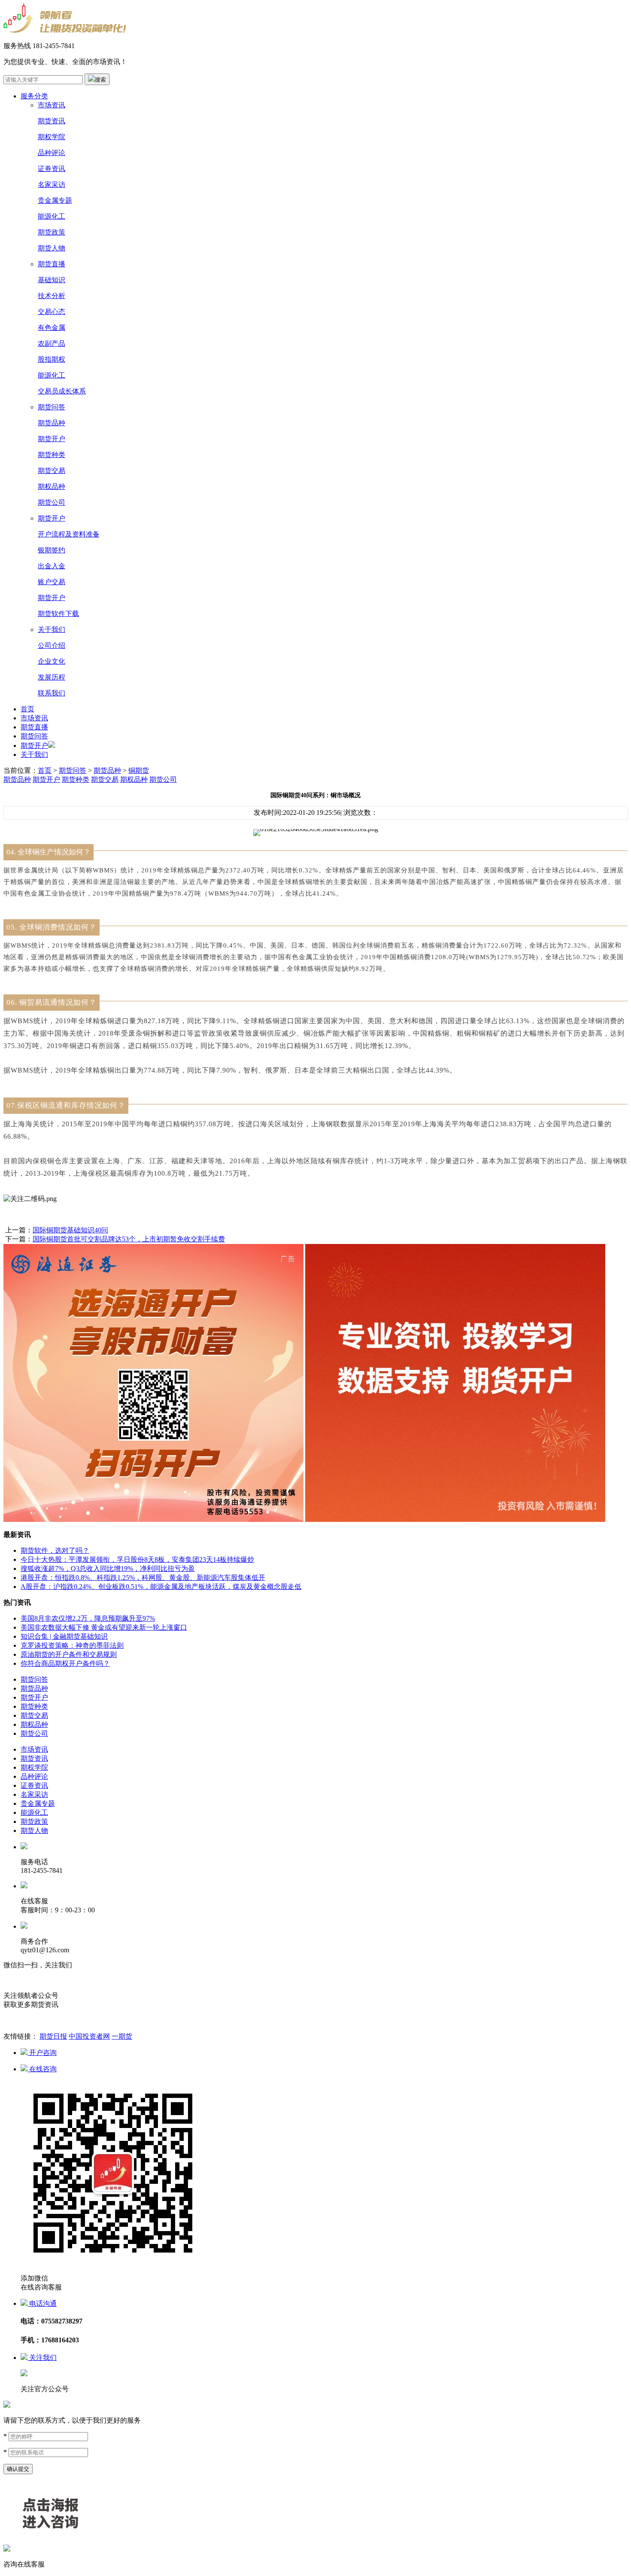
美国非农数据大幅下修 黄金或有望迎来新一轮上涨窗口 (104, 1627)
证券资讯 (52, 169)
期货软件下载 (58, 614)
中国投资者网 (89, 2036)
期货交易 (52, 471)
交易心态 (52, 312)
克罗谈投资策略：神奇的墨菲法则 (72, 1645)
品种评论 (52, 153)
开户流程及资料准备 (69, 534)
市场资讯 (52, 105)
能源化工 (52, 216)
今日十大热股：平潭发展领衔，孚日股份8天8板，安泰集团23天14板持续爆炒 (137, 1559)
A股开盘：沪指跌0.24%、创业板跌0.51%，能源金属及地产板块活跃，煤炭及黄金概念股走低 (161, 1587)
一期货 (122, 2036)
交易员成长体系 (62, 391)
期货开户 (52, 439)
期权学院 (52, 137)
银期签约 (52, 550)
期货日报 (53, 2036)
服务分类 (34, 96)
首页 (27, 709)
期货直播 (52, 264)
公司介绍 (52, 645)
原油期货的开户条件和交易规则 (69, 1654)
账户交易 (52, 582)
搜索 (100, 80)
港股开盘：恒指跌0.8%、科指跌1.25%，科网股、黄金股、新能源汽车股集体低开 (143, 1578)
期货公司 (52, 502)
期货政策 (52, 232)
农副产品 (52, 343)
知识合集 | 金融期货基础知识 (64, 1636)
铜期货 (139, 770)
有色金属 (52, 328)
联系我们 (52, 693)
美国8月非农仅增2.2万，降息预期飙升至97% (88, 1618)
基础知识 (52, 280)
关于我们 (52, 630)
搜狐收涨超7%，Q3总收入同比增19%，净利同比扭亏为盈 (108, 1568)
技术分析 (52, 296)
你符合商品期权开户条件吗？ (65, 1663)
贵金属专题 (55, 200)
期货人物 (52, 248)
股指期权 (52, 359)
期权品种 (52, 486)
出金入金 (52, 566)
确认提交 (18, 2469)
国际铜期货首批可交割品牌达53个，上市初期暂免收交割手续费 (129, 1239)
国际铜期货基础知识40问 (70, 1230)
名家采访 (52, 184)
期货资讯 (52, 121)
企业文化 (52, 661)
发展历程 (52, 677)
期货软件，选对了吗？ (55, 1550)
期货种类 (52, 455)
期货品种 (52, 423)
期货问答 (52, 407)
